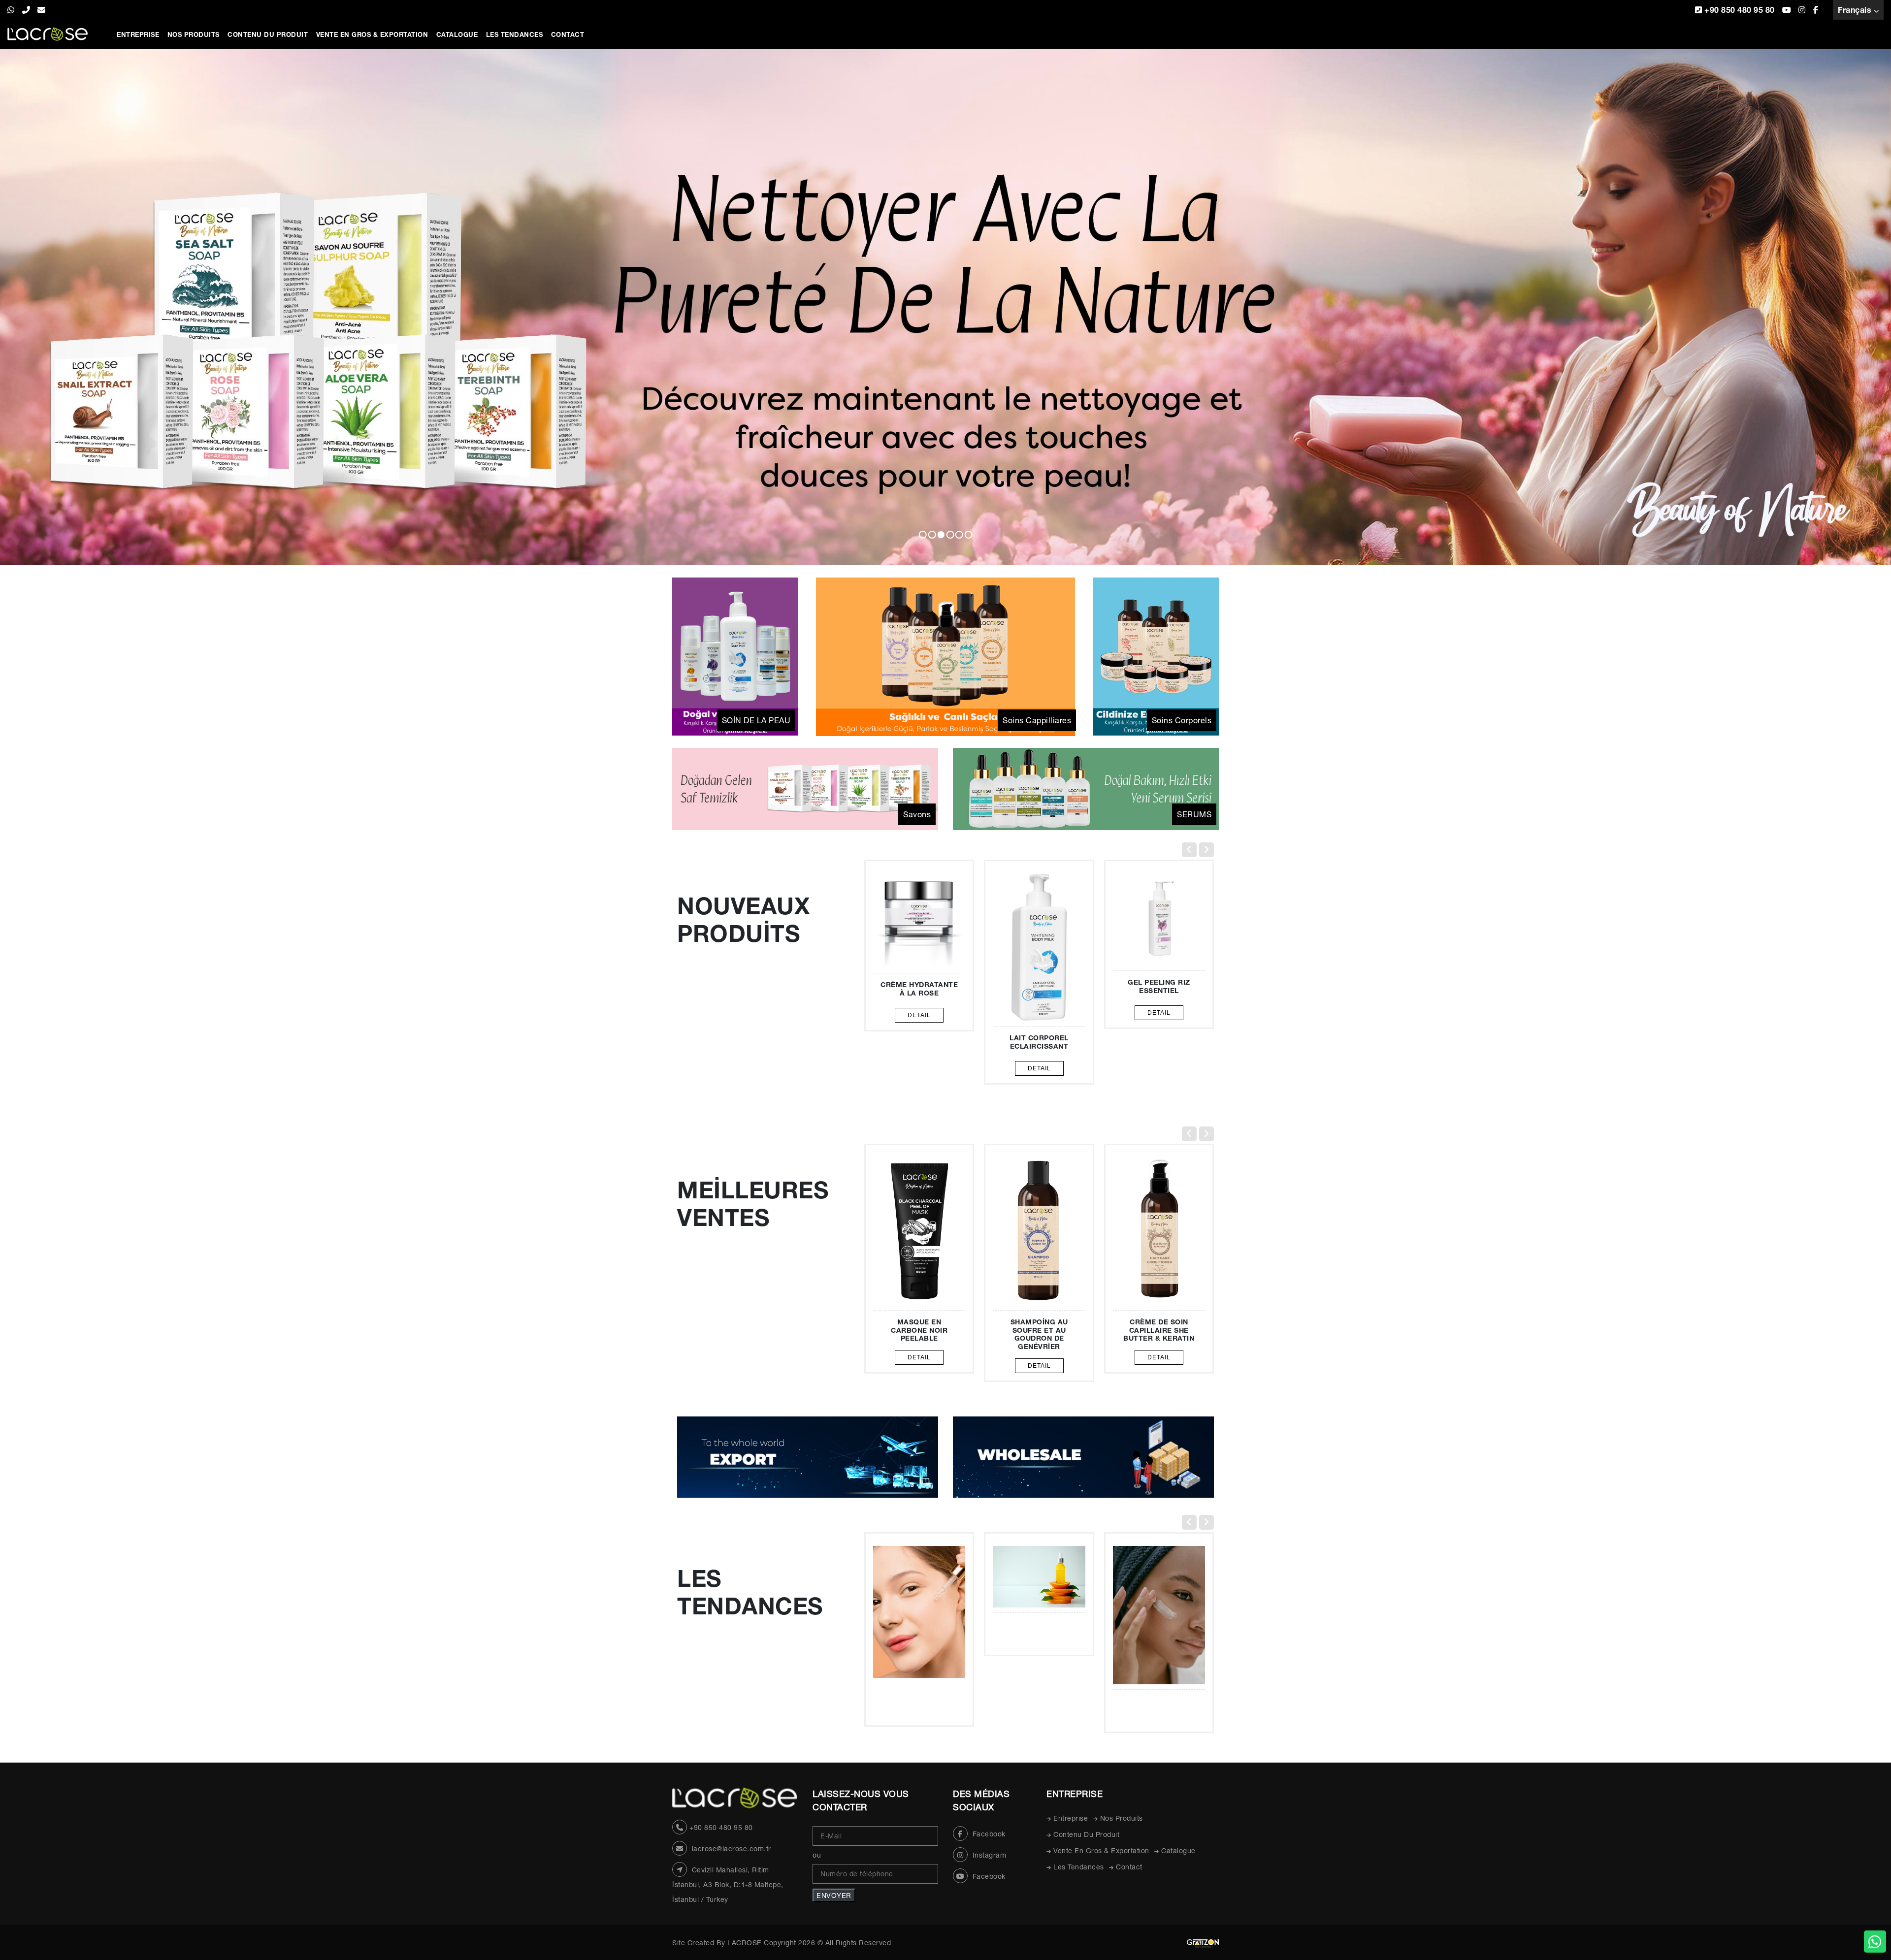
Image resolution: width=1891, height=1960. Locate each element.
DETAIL (1039, 1068)
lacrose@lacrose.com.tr (732, 1849)
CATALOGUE (457, 34)
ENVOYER (834, 1895)
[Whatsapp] (1875, 1942)
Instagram (988, 1855)
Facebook (988, 1834)
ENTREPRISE (138, 34)
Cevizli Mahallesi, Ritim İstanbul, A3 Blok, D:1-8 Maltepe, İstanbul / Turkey (728, 1885)
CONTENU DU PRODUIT (268, 34)
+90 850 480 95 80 (1739, 10)
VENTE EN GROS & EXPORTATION (372, 34)
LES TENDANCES (515, 34)
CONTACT (568, 34)
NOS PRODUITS (194, 34)
